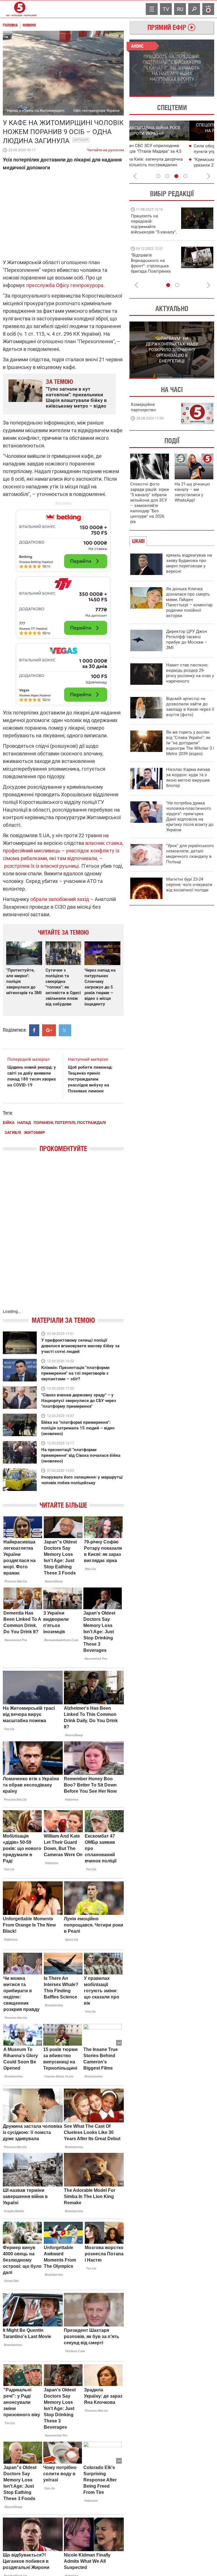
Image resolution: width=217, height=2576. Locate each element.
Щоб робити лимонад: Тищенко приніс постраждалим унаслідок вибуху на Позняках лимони (90, 1079)
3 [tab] (176, 176)
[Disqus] (63, 1236)
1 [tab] (150, 96)
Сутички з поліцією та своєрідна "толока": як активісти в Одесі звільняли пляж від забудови (63, 987)
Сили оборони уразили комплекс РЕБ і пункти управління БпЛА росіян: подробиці (173, 152)
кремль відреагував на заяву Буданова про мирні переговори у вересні (189, 563)
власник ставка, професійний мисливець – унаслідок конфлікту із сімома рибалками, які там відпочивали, (63, 851)
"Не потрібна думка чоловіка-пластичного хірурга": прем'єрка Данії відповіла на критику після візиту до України (190, 816)
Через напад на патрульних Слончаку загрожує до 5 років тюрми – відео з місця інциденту (100, 987)
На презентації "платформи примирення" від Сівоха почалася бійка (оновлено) (81, 1455)
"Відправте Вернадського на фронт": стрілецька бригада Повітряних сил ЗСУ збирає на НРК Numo (151, 269)
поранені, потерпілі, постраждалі (70, 1123)
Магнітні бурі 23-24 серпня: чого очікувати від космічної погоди (189, 885)
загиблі (13, 1132)
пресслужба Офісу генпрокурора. (65, 285)
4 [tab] (185, 176)
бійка (9, 1123)
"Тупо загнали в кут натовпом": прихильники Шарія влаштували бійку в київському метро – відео (76, 397)
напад (24, 1123)
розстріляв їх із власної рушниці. (42, 866)
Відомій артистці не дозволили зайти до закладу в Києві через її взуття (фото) (190, 707)
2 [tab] (193, 96)
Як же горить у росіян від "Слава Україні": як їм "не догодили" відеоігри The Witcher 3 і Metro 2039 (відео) (190, 743)
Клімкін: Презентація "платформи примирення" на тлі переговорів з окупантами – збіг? (75, 1373)
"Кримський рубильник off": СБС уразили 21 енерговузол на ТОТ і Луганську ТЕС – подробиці (167, 165)
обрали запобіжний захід (60, 899)
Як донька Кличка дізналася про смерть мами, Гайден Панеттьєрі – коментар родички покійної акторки (189, 602)
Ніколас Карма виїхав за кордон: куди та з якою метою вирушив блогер (188, 778)
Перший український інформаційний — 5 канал (20, 9)
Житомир (81, 140)
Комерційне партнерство (143, 407)
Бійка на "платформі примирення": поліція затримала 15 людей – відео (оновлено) (78, 1428)
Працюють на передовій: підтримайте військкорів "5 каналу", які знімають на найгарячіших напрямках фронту (154, 232)
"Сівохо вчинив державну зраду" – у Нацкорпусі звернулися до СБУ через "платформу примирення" (79, 1401)
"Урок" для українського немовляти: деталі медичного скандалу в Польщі (190, 854)
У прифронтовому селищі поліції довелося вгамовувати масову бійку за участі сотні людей (80, 1346)
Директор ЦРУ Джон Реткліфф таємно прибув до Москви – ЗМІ (187, 639)
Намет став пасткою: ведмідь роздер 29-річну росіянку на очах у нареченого (190, 673)
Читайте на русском (105, 149)
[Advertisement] (63, 605)
